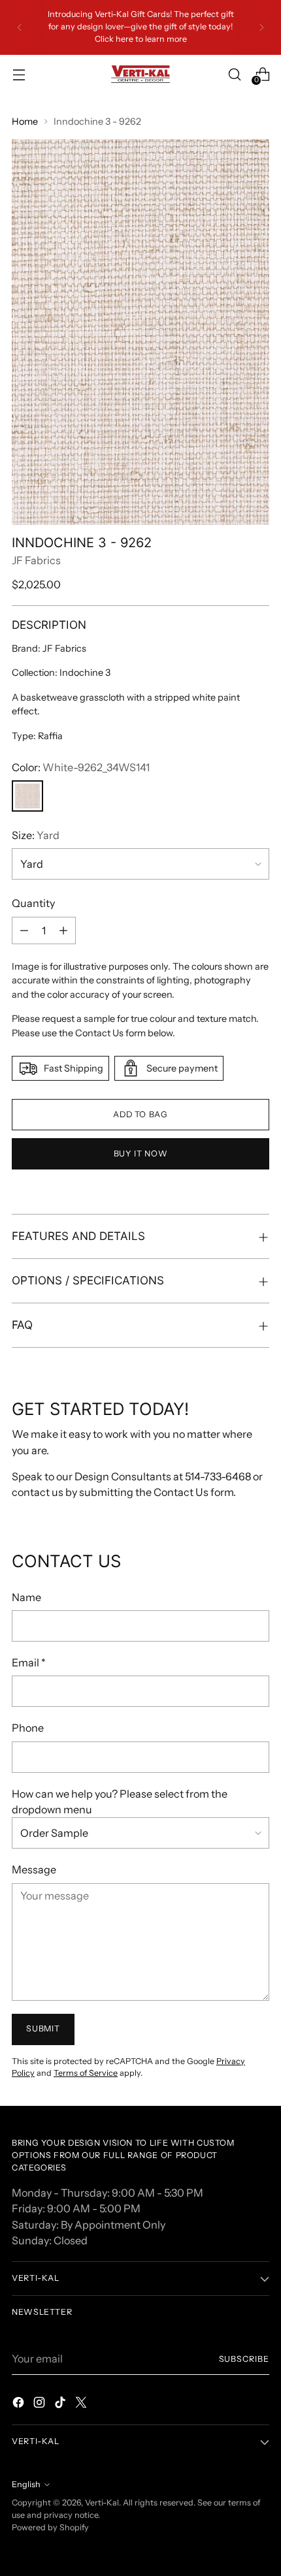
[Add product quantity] (63, 930)
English (26, 2484)
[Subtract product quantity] (24, 930)
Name (26, 1597)
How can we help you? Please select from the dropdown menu (120, 1802)
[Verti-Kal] (140, 74)
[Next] (261, 27)
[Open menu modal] (19, 74)
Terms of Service (86, 2073)
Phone (28, 1728)
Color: (81, 767)
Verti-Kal (102, 2503)
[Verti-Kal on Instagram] (41, 2404)
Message (34, 1869)
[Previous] (20, 27)
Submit (43, 2028)
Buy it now (140, 1153)
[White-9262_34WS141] (27, 796)
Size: (36, 835)
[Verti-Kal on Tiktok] (61, 2404)
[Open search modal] (234, 74)
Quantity (33, 903)
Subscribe (244, 2359)
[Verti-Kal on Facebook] (20, 2404)
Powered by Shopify (50, 2527)
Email (29, 1662)
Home (25, 121)
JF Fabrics (36, 560)
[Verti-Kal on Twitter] (82, 2404)
